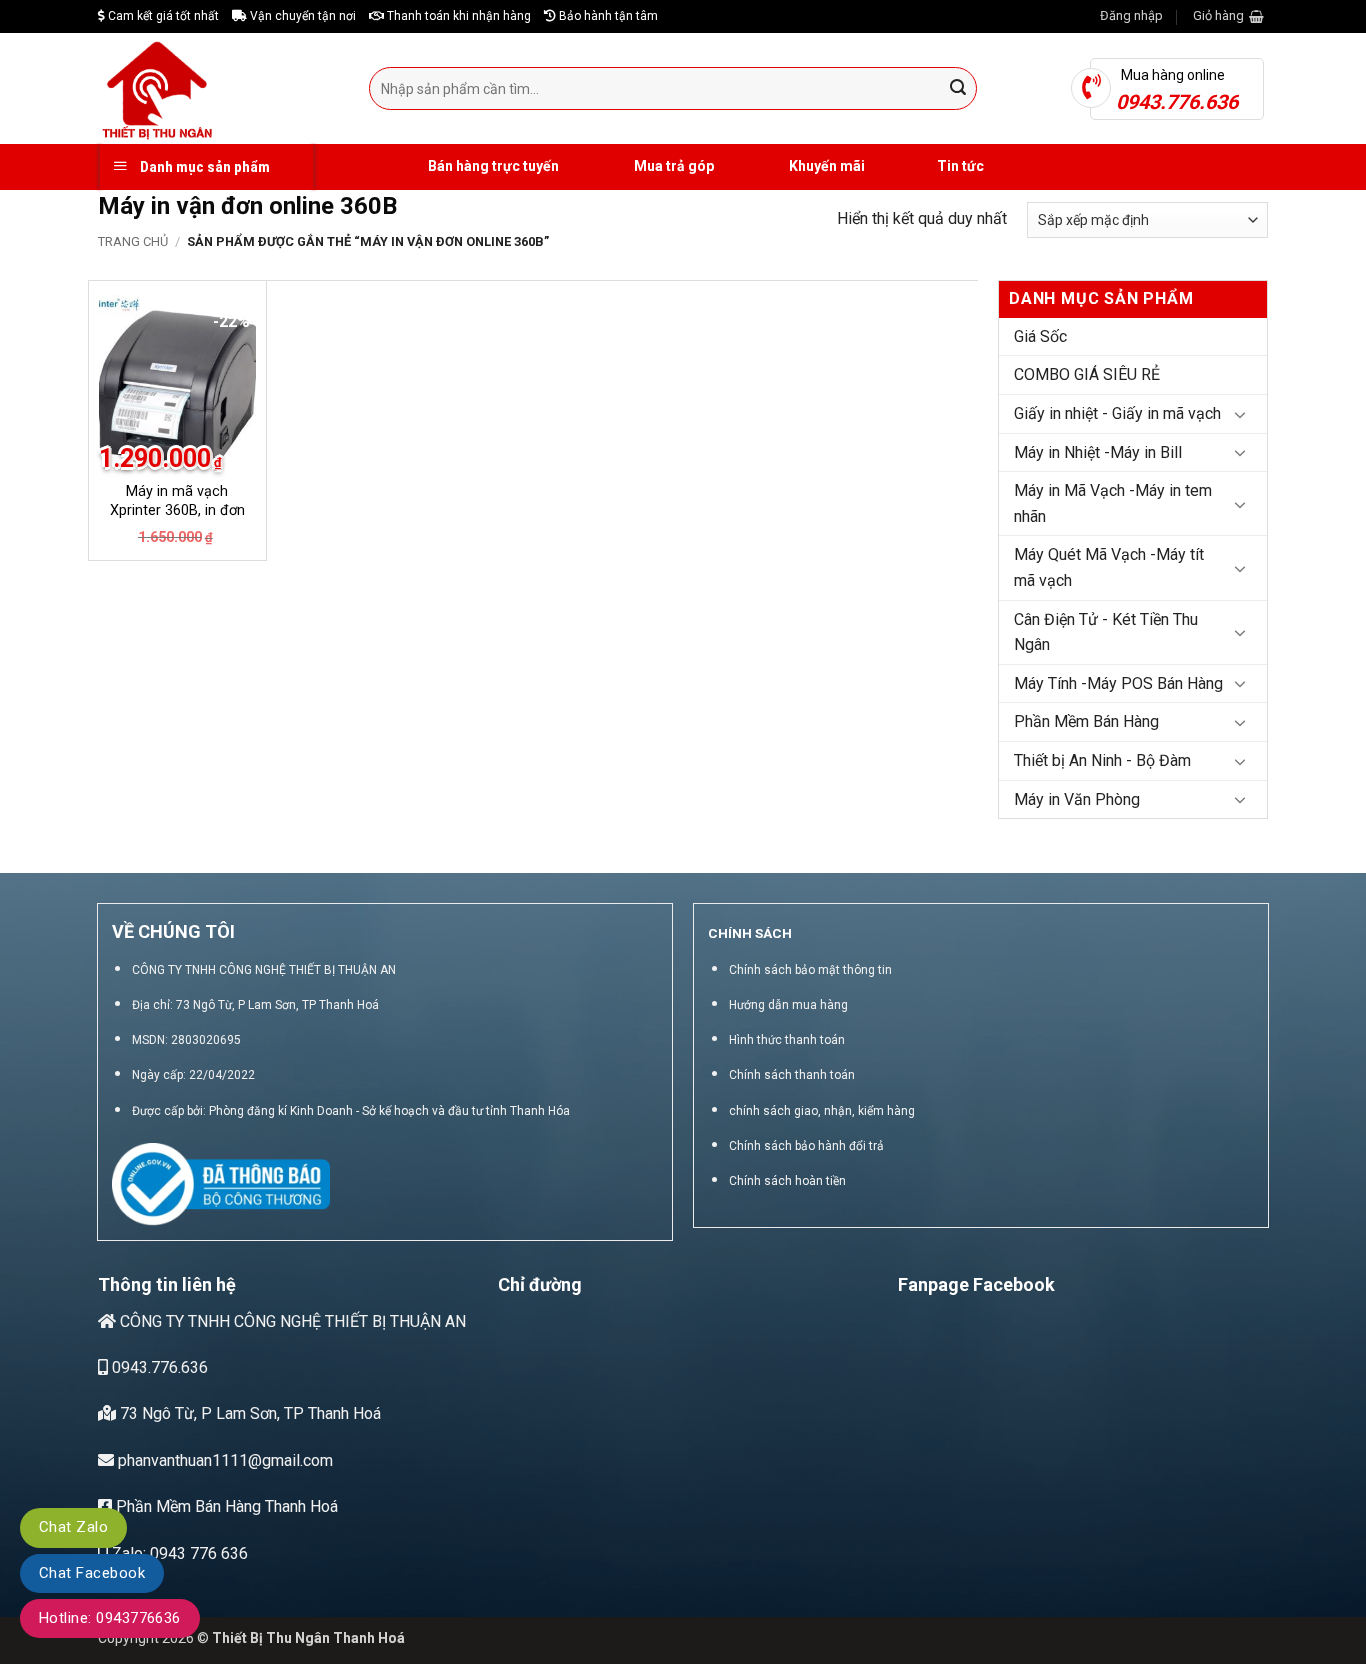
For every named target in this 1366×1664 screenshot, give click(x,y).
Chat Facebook (92, 1573)
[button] (1131, 16)
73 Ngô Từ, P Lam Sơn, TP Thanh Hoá (248, 1413)
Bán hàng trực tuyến (492, 166)
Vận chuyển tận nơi (301, 16)
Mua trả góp (672, 166)
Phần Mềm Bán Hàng (1086, 721)
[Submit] (959, 89)
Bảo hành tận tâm (607, 16)
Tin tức (960, 166)
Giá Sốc (1040, 336)
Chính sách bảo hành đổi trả (806, 1146)
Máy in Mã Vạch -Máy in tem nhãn (1113, 503)
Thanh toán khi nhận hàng (457, 16)
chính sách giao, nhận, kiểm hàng (822, 1111)
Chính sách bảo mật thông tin (810, 970)
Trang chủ (133, 241)
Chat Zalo (73, 1527)
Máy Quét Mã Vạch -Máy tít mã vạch (1109, 567)
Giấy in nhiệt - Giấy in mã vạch (1117, 413)
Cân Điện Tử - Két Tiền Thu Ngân (1106, 632)
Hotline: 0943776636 (110, 1618)
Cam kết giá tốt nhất (162, 16)
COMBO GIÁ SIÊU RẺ (1087, 374)
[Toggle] (1240, 414)
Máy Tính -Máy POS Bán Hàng (1118, 683)
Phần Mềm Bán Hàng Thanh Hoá (225, 1506)
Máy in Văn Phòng (1077, 799)
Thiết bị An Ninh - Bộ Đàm (1102, 760)
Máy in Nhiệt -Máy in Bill (1098, 452)
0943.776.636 (158, 1367)
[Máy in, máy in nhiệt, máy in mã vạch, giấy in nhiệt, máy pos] (218, 88)
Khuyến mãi (825, 166)
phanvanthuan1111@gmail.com (223, 1460)
